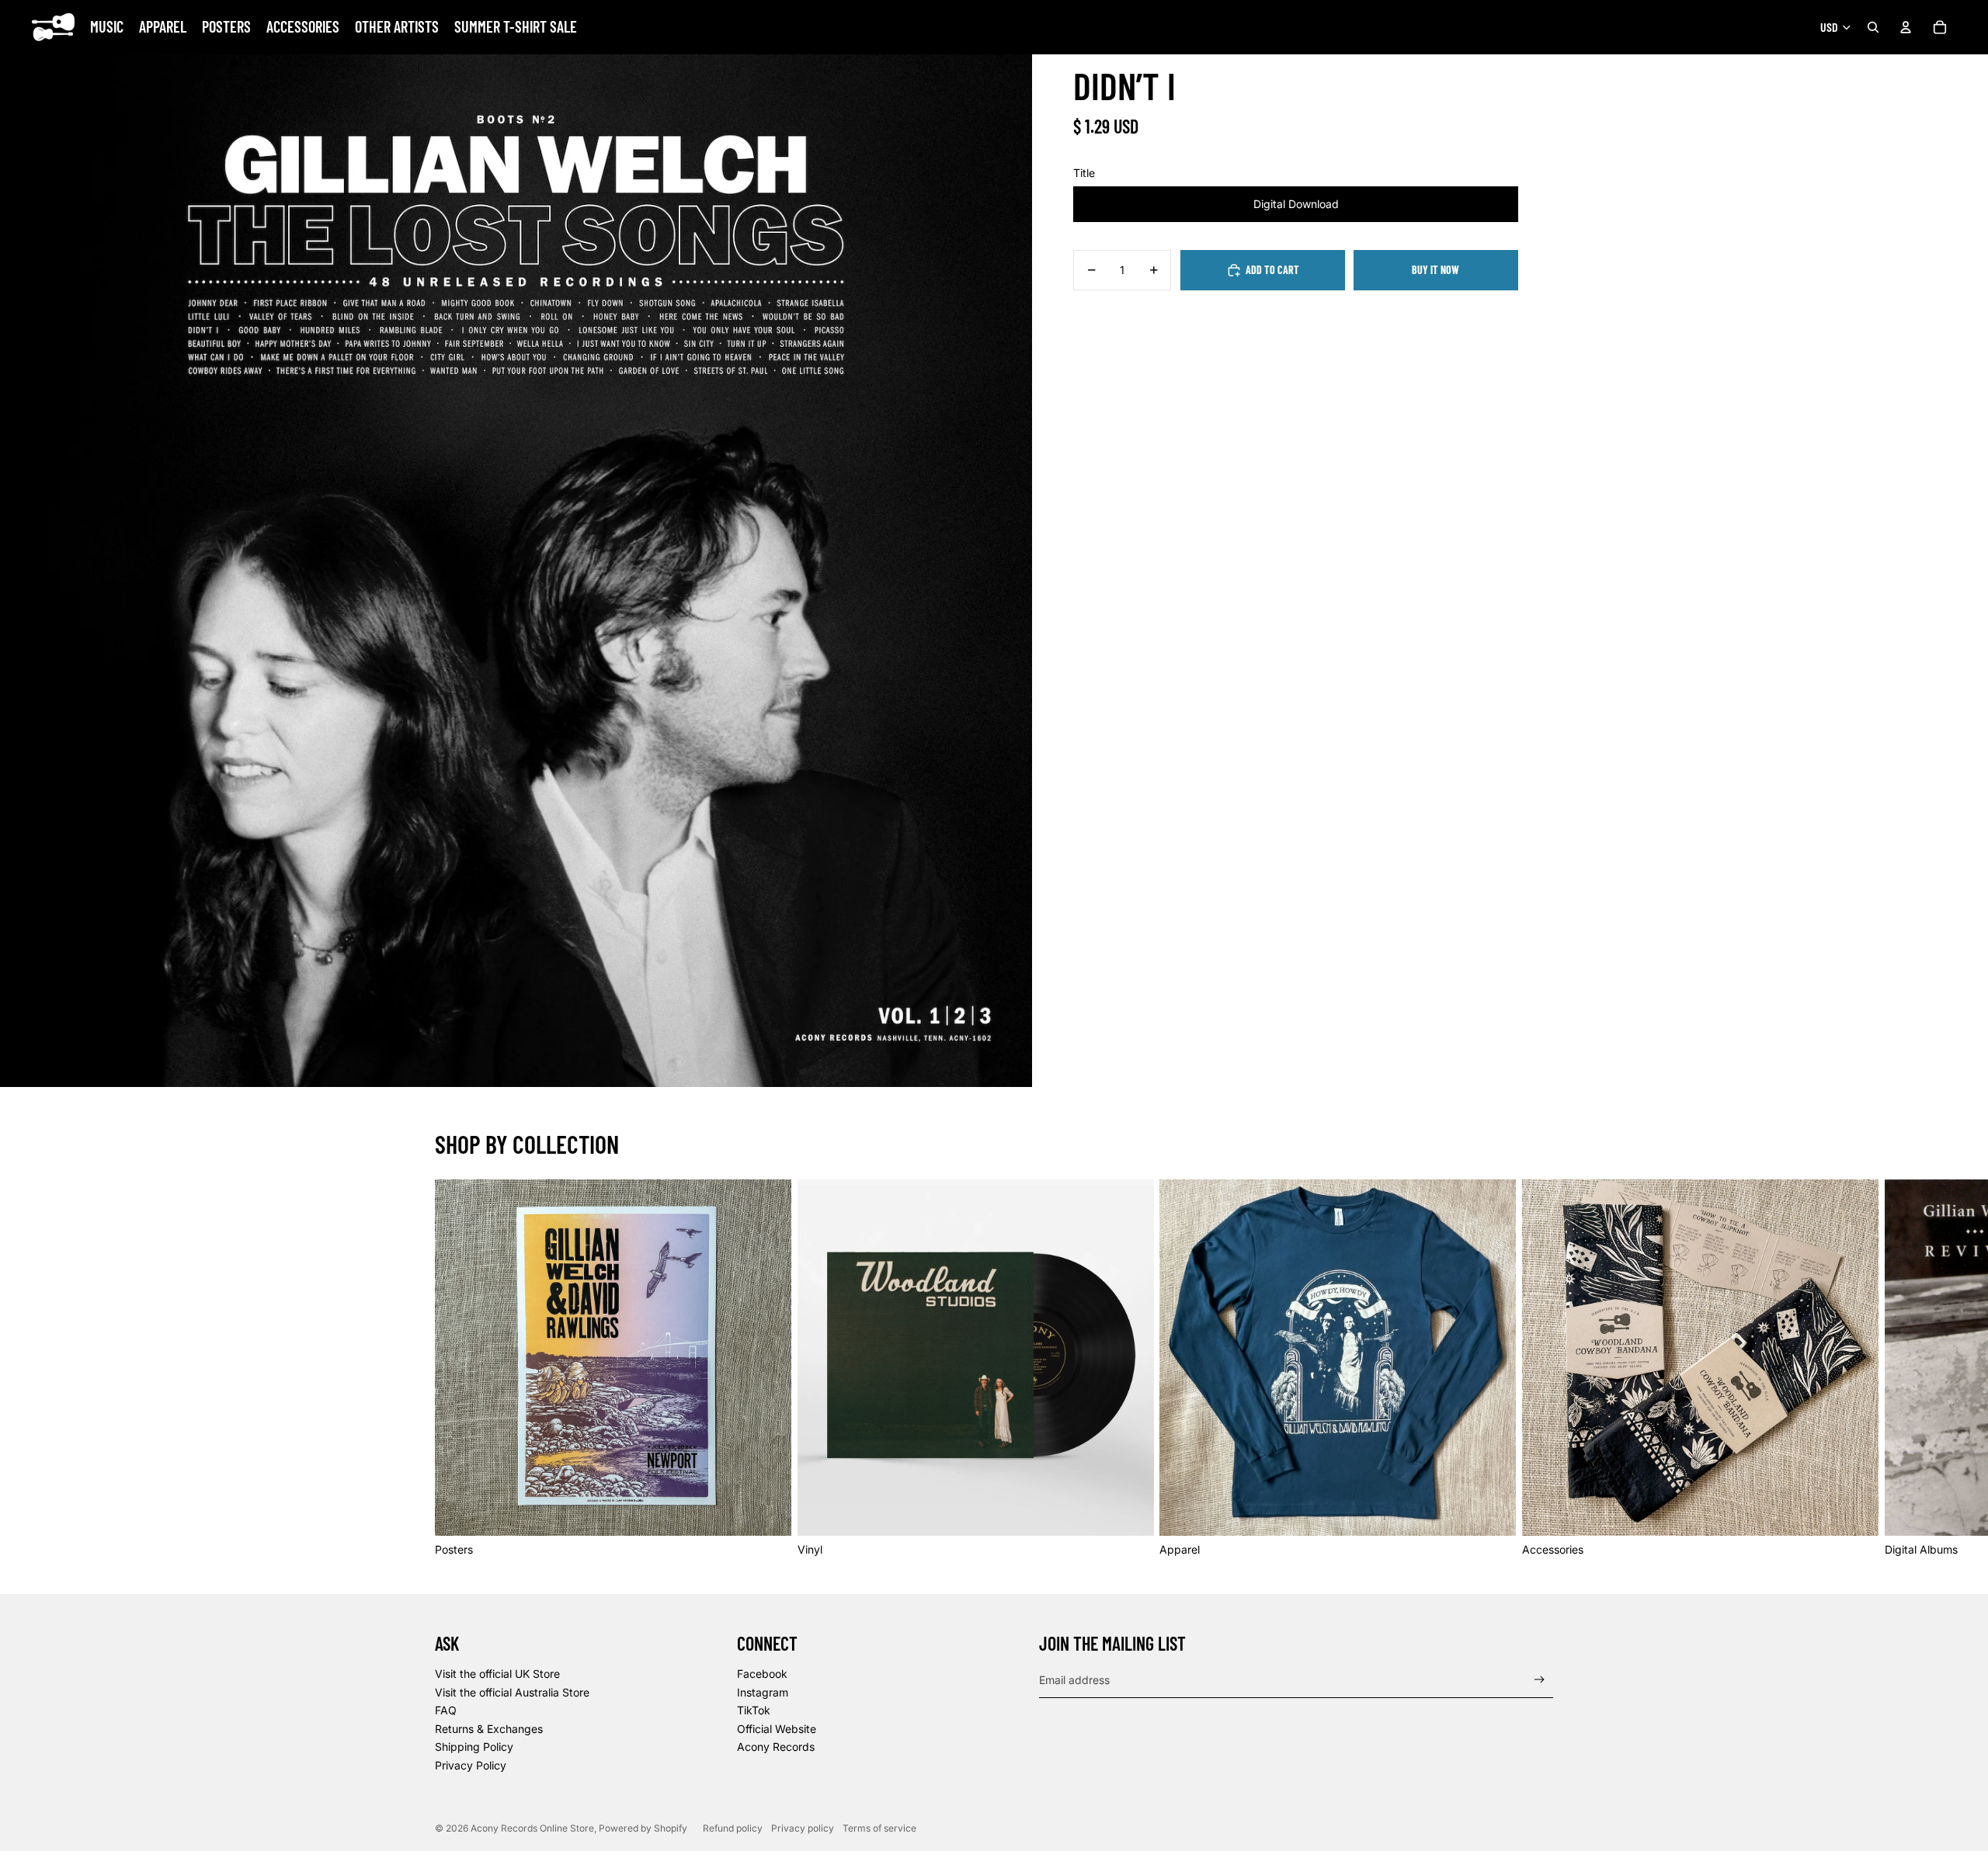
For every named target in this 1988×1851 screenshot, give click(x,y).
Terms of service (879, 1828)
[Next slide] (1536, 1368)
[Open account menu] (1906, 27)
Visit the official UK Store (497, 1674)
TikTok (754, 1710)
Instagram (763, 1692)
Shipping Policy (474, 1747)
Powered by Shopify (643, 1828)
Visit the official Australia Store (512, 1692)
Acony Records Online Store (532, 1828)
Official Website (777, 1729)
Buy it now (1435, 270)
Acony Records (776, 1747)
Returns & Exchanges (489, 1729)
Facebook (762, 1674)
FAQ (446, 1710)
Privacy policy (803, 1828)
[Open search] (1873, 27)
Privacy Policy (471, 1765)
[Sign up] (1540, 1680)
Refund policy (733, 1828)
